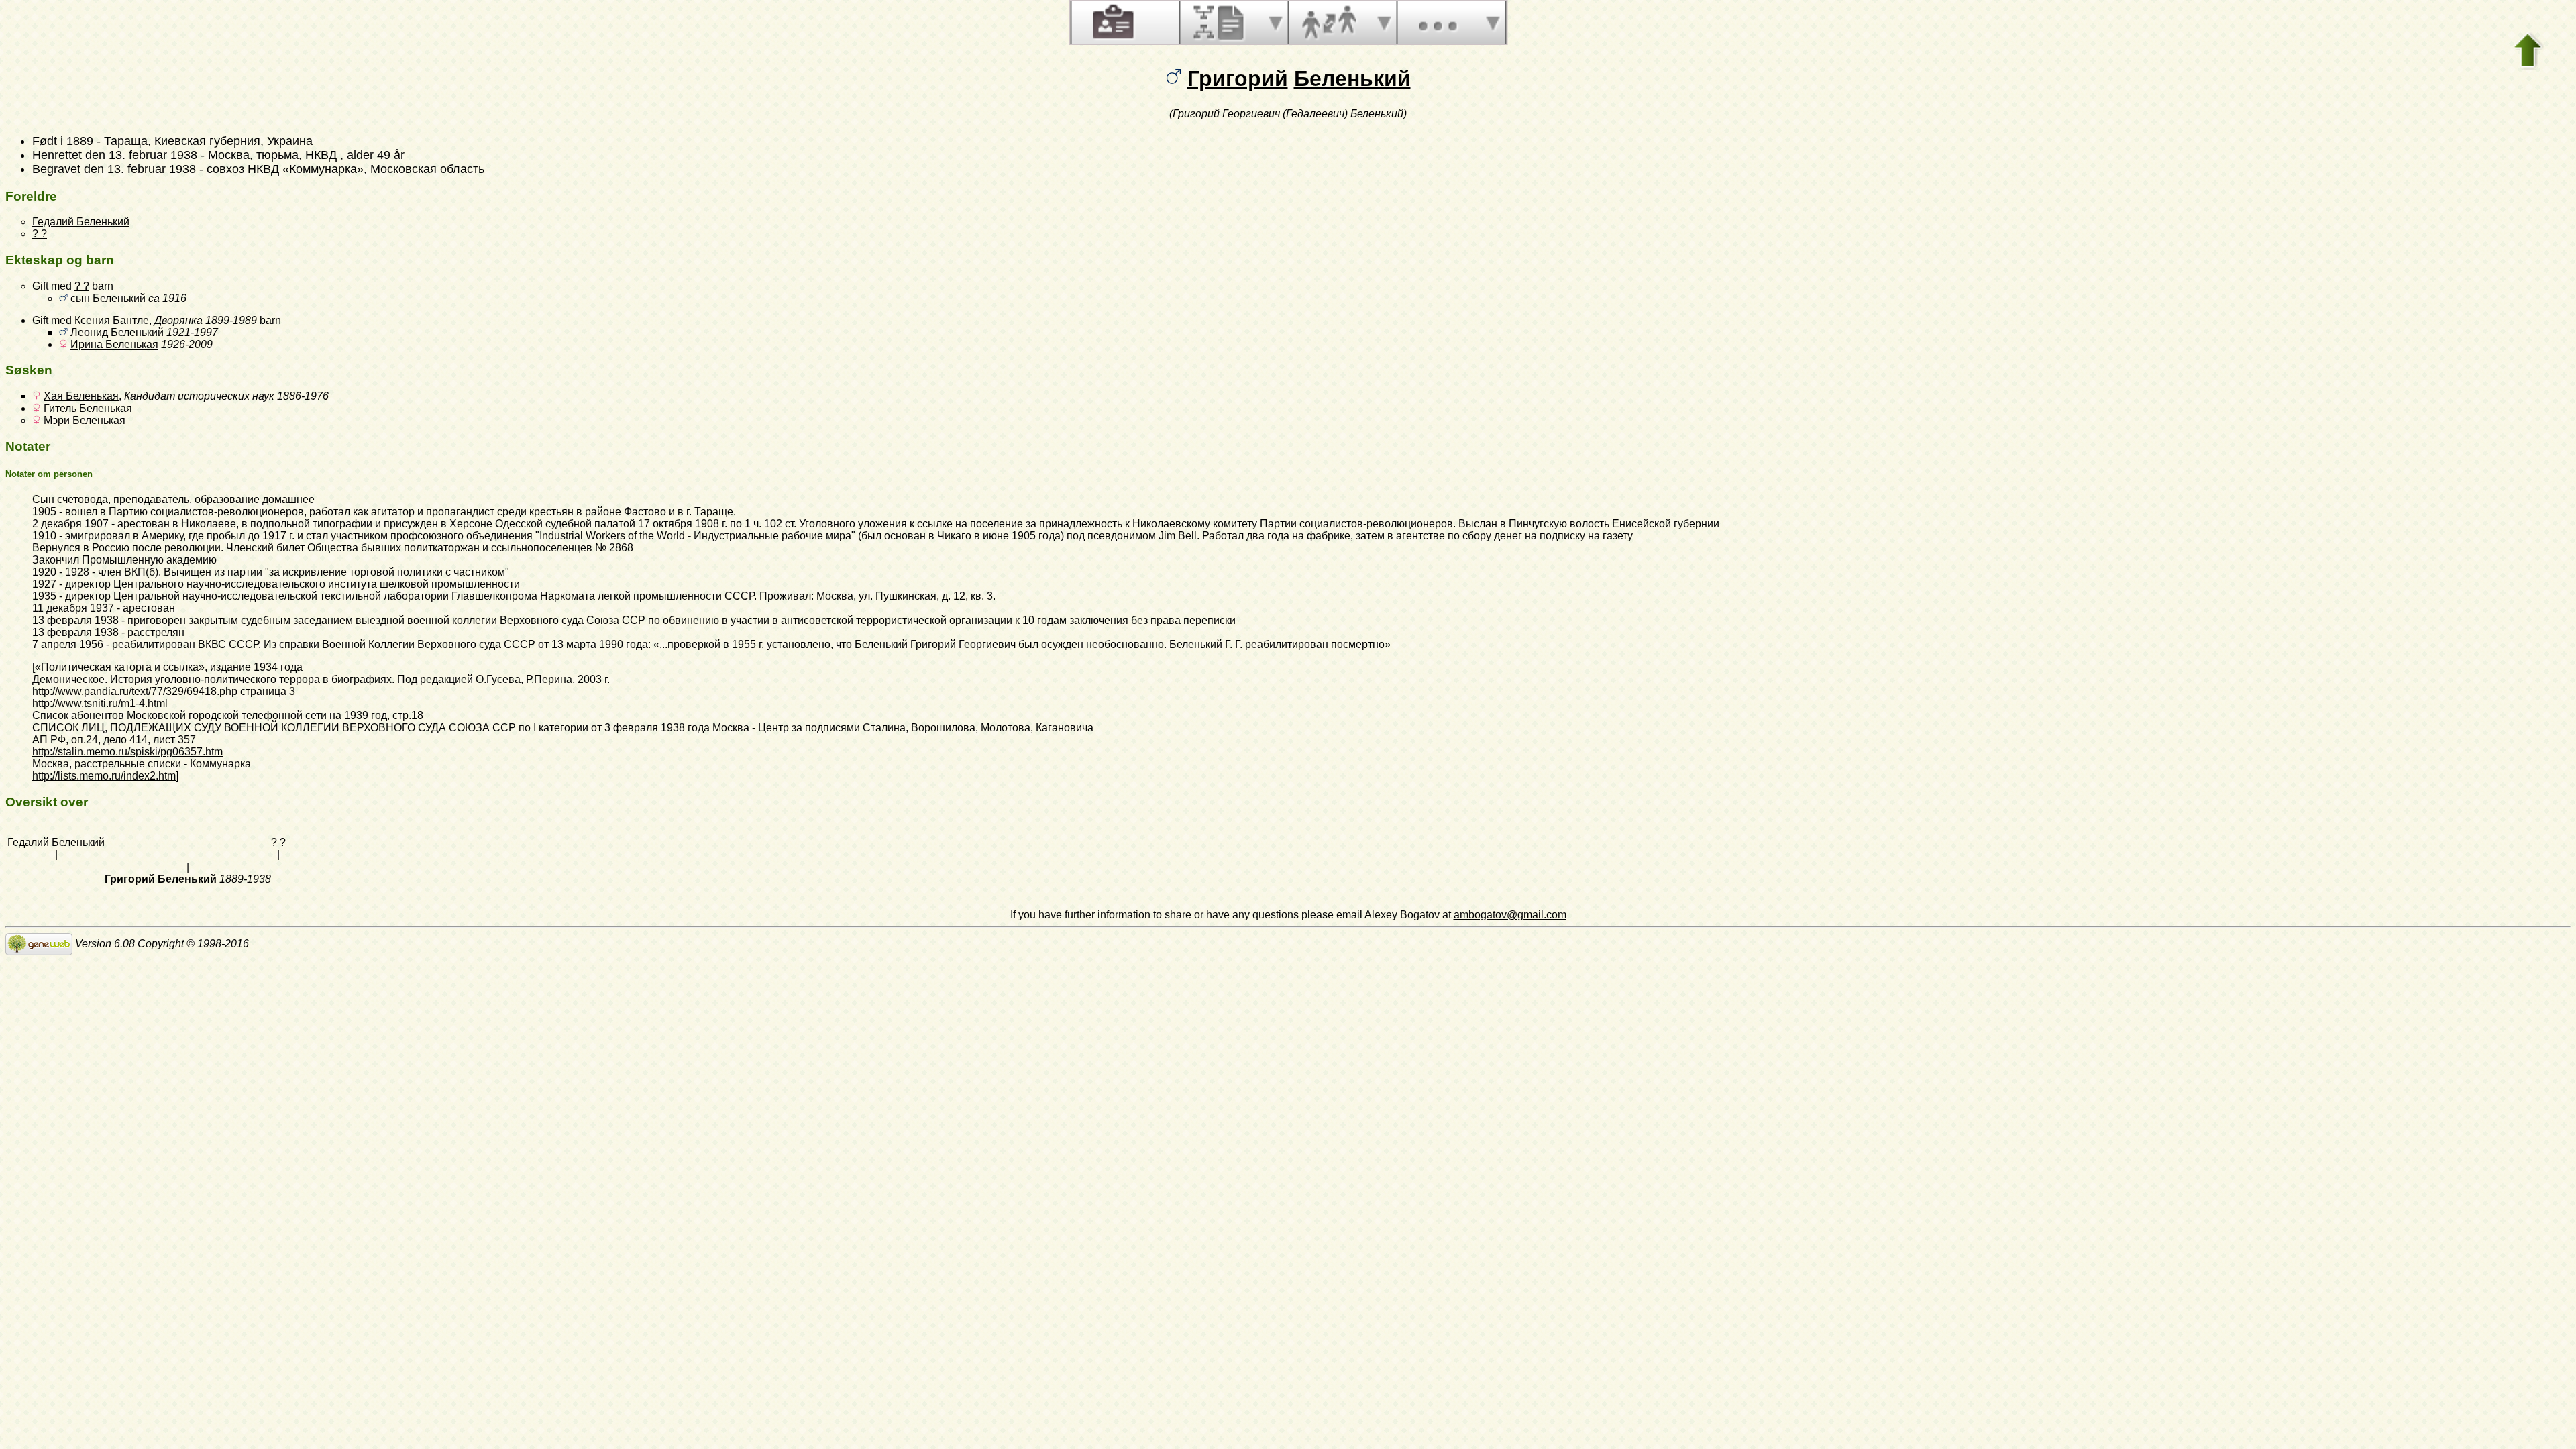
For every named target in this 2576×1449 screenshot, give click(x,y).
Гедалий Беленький (81, 222)
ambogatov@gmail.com (1510, 915)
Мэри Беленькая (85, 420)
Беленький (1352, 78)
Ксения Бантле (112, 320)
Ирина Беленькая (114, 344)
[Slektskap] (1329, 22)
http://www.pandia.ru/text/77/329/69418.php (135, 691)
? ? (40, 234)
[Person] (1112, 22)
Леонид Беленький (117, 332)
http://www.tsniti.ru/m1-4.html (100, 703)
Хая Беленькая (81, 396)
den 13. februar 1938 (141, 155)
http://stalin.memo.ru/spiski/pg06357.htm (127, 752)
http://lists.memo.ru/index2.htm (104, 776)
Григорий (1238, 78)
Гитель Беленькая (88, 408)
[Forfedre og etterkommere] (1220, 22)
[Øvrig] (1438, 22)
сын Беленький (108, 298)
